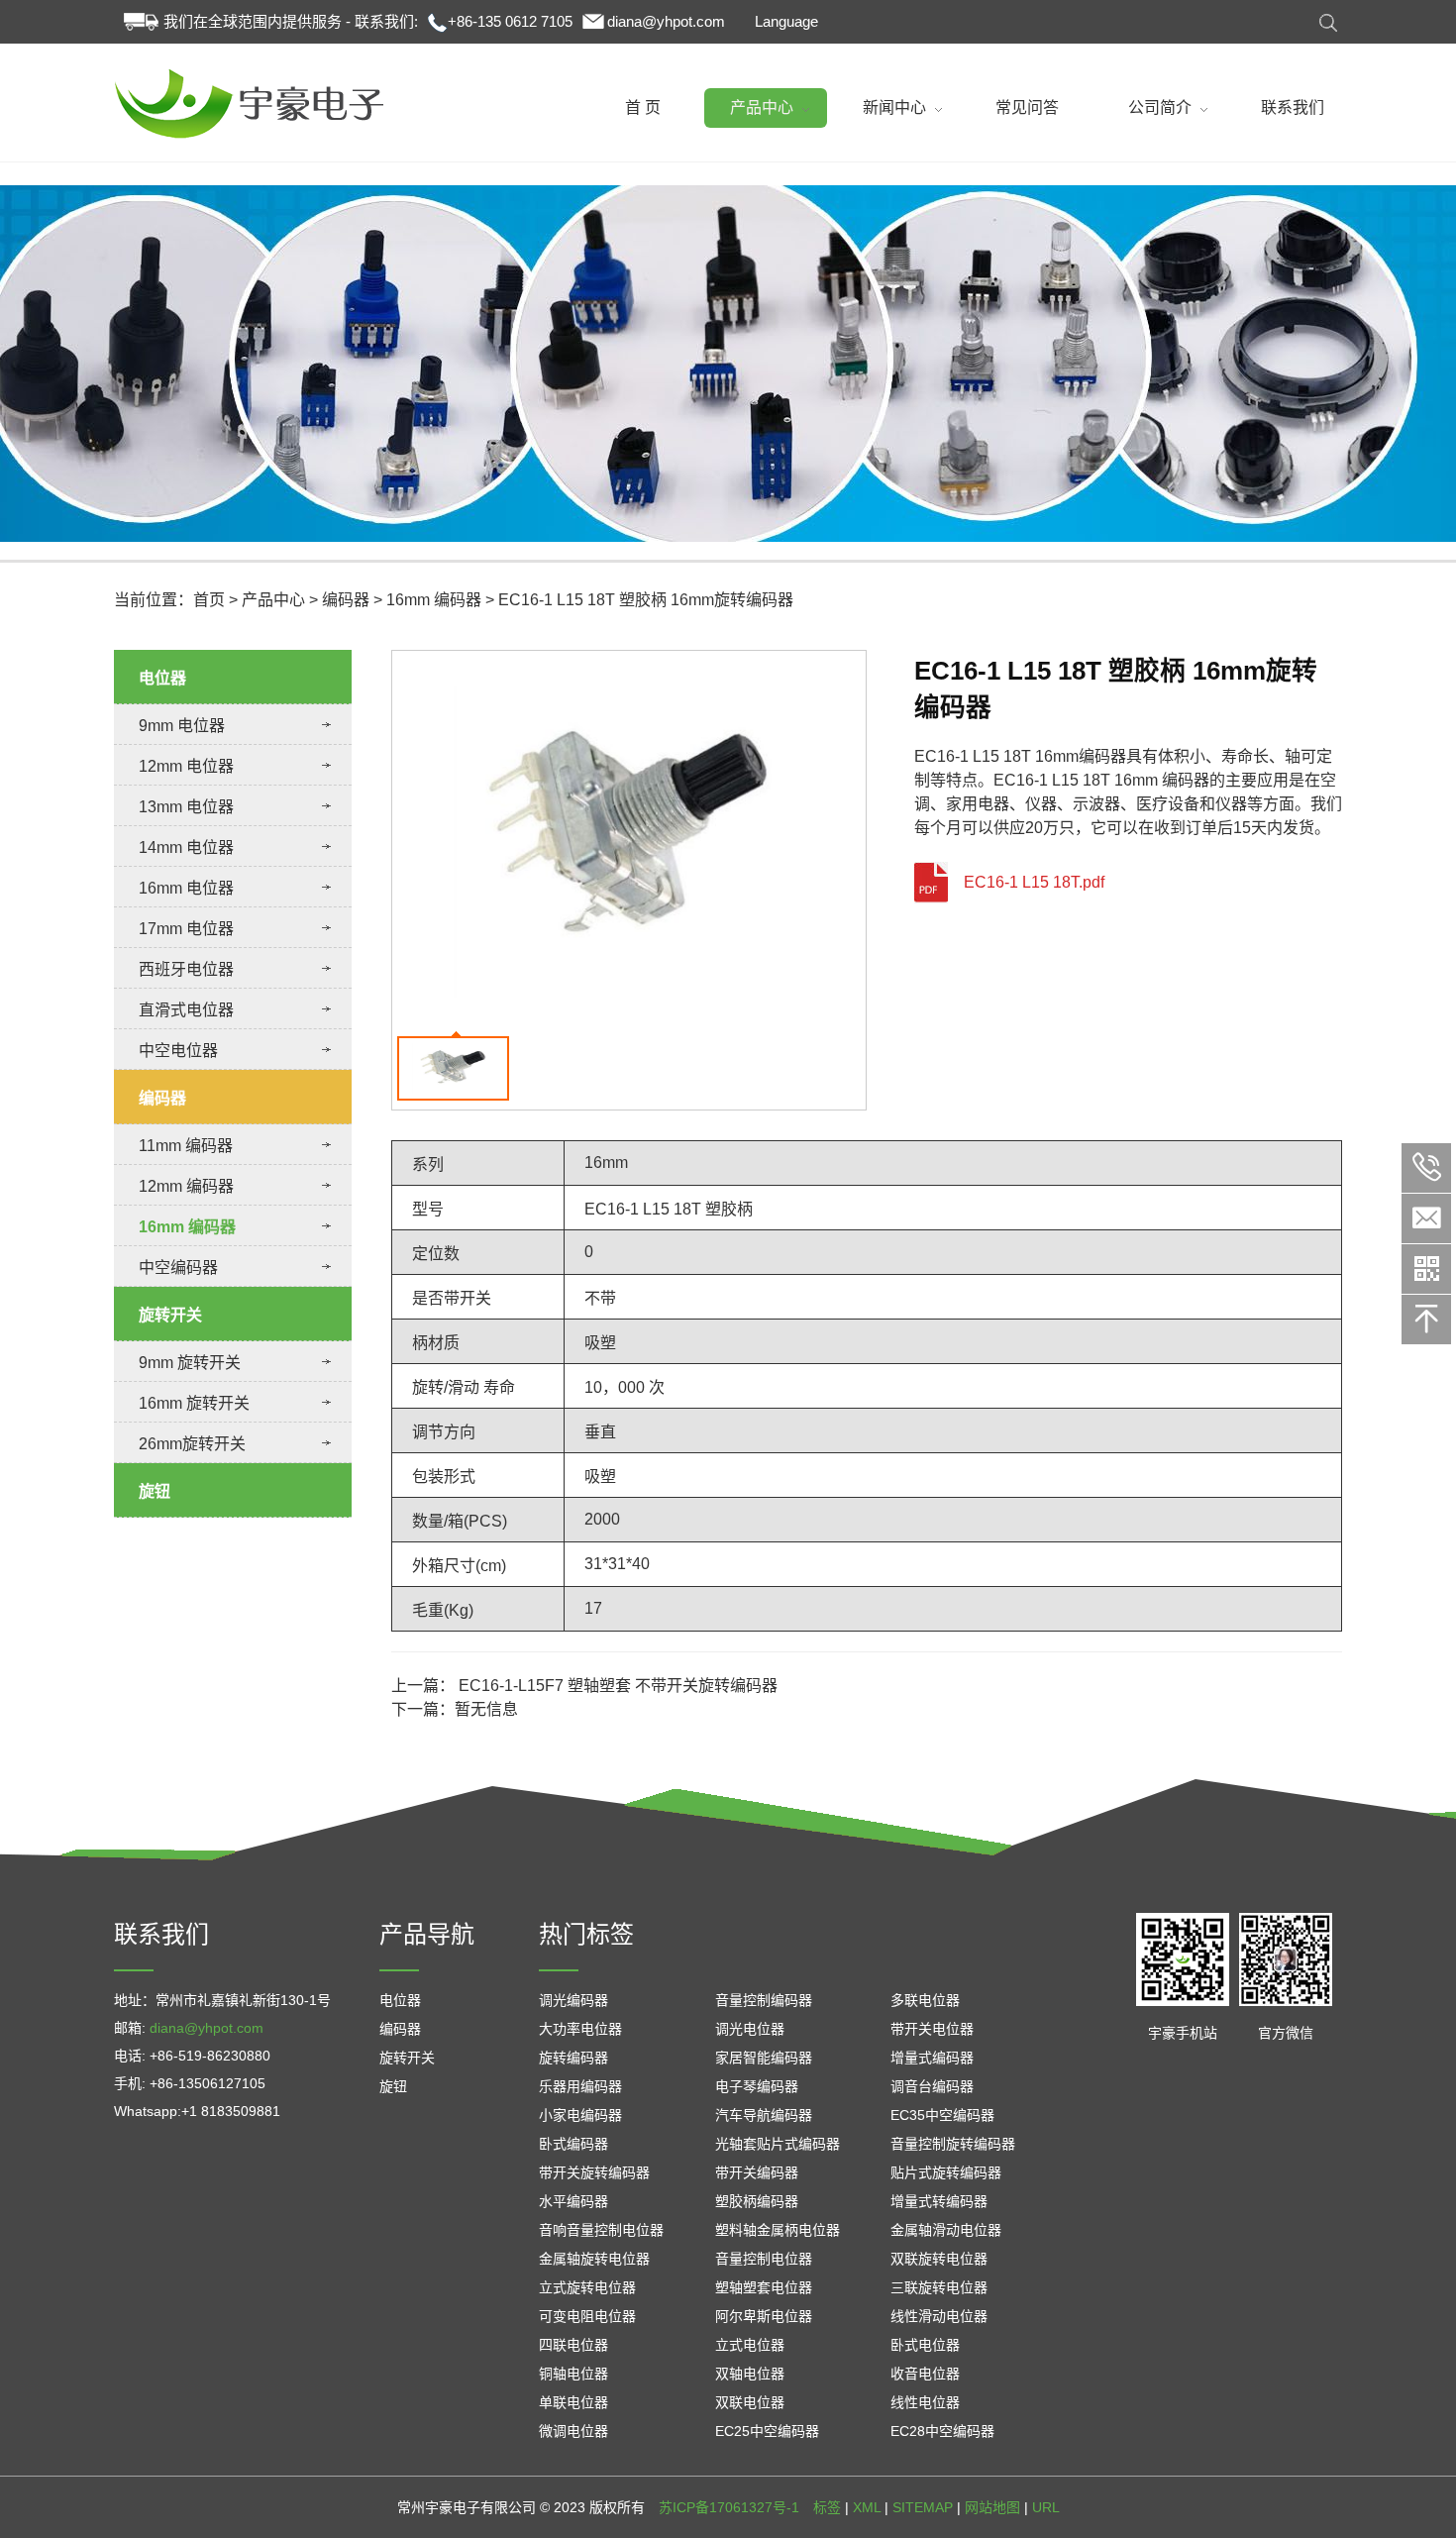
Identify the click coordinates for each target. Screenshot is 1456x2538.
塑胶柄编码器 (757, 2201)
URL (1046, 2507)
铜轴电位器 (573, 2374)
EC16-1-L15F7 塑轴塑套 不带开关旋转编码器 (618, 1686)
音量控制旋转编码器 (953, 2144)
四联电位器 (573, 2345)
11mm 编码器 (186, 1146)
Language (786, 21)
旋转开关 (170, 1315)
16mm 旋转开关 (194, 1403)
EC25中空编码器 (767, 2431)
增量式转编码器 (939, 2201)
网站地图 (992, 2507)
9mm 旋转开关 (190, 1363)
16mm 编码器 (434, 600)
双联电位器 (750, 2402)
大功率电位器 (580, 2029)
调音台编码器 (932, 2086)
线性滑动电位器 (939, 2316)
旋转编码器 (573, 2058)
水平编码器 (573, 2201)
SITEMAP (923, 2507)
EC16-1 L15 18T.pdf (1034, 882)
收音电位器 (925, 2374)
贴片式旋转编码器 (946, 2172)
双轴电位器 (750, 2374)
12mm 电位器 (186, 766)
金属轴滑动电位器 (946, 2230)
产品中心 (273, 600)
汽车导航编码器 (764, 2115)
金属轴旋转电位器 (594, 2259)
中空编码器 (178, 1268)
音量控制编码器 (764, 2000)
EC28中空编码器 (942, 2431)
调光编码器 (573, 2000)
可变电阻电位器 (587, 2316)
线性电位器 (925, 2402)
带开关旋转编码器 (594, 2172)
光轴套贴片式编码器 (778, 2144)
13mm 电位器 (186, 807)
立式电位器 (750, 2345)
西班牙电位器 (186, 969)
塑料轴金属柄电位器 (778, 2230)
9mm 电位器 (182, 726)
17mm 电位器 (186, 929)
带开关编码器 (757, 2172)
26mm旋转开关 (192, 1444)
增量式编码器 (932, 2058)
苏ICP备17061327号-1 (729, 2507)
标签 (827, 2507)
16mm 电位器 (186, 888)
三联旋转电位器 (939, 2287)
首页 (209, 600)
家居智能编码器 (764, 2058)
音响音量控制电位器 (601, 2230)
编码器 (346, 600)
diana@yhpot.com (666, 21)
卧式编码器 (573, 2144)
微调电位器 (573, 2431)
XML (867, 2507)
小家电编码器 (580, 2115)
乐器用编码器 (580, 2086)
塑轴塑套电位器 (764, 2287)
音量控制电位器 (764, 2259)
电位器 (162, 678)
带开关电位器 (932, 2029)
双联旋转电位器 (939, 2259)
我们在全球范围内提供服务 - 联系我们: (291, 21)
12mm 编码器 (186, 1186)
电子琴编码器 (757, 2086)
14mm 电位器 (186, 847)
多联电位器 (925, 2000)
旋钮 (155, 1491)
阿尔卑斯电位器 (764, 2316)
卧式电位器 (925, 2345)
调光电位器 (750, 2029)
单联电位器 (573, 2402)
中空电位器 (178, 1051)
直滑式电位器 (186, 1010)
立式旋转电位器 (587, 2287)
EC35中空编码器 (942, 2115)
